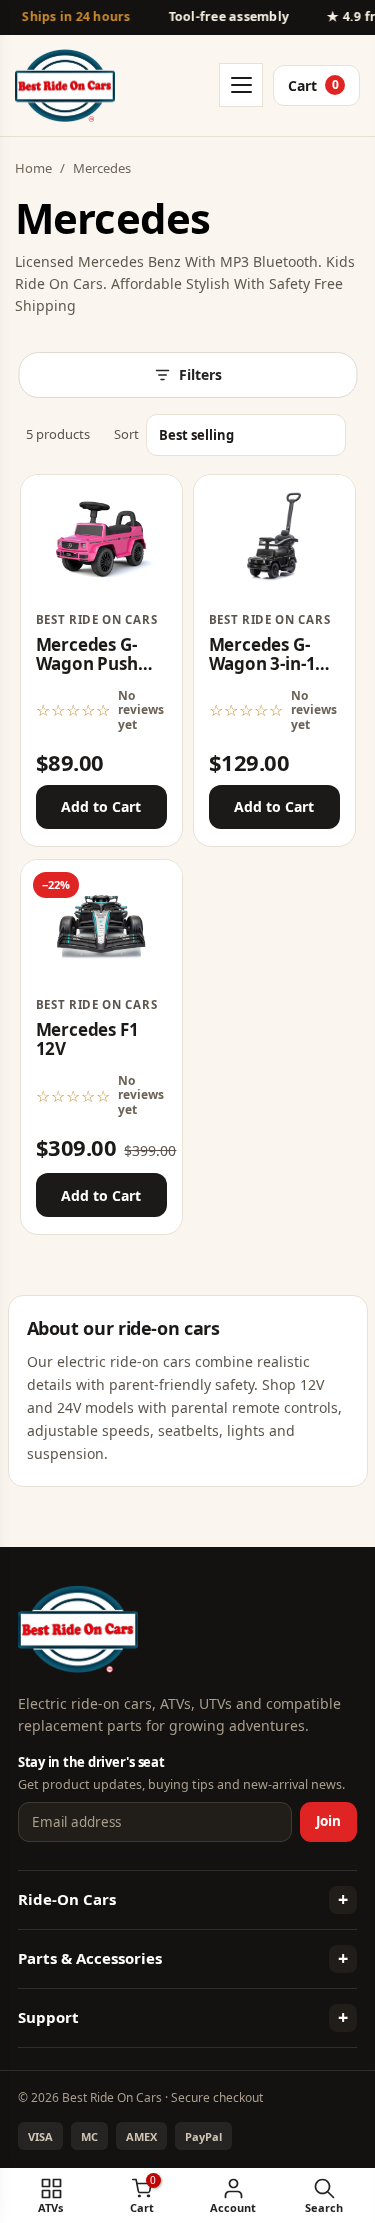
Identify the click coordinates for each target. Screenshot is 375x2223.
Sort (126, 434)
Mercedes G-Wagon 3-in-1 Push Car (262, 664)
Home (33, 168)
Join (328, 1821)
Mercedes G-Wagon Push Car (87, 664)
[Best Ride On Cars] (78, 1629)
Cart (313, 85)
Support (48, 2017)
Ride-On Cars (67, 1899)
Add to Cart (101, 806)
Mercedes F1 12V (87, 1039)
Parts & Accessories (90, 1958)
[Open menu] (241, 85)
